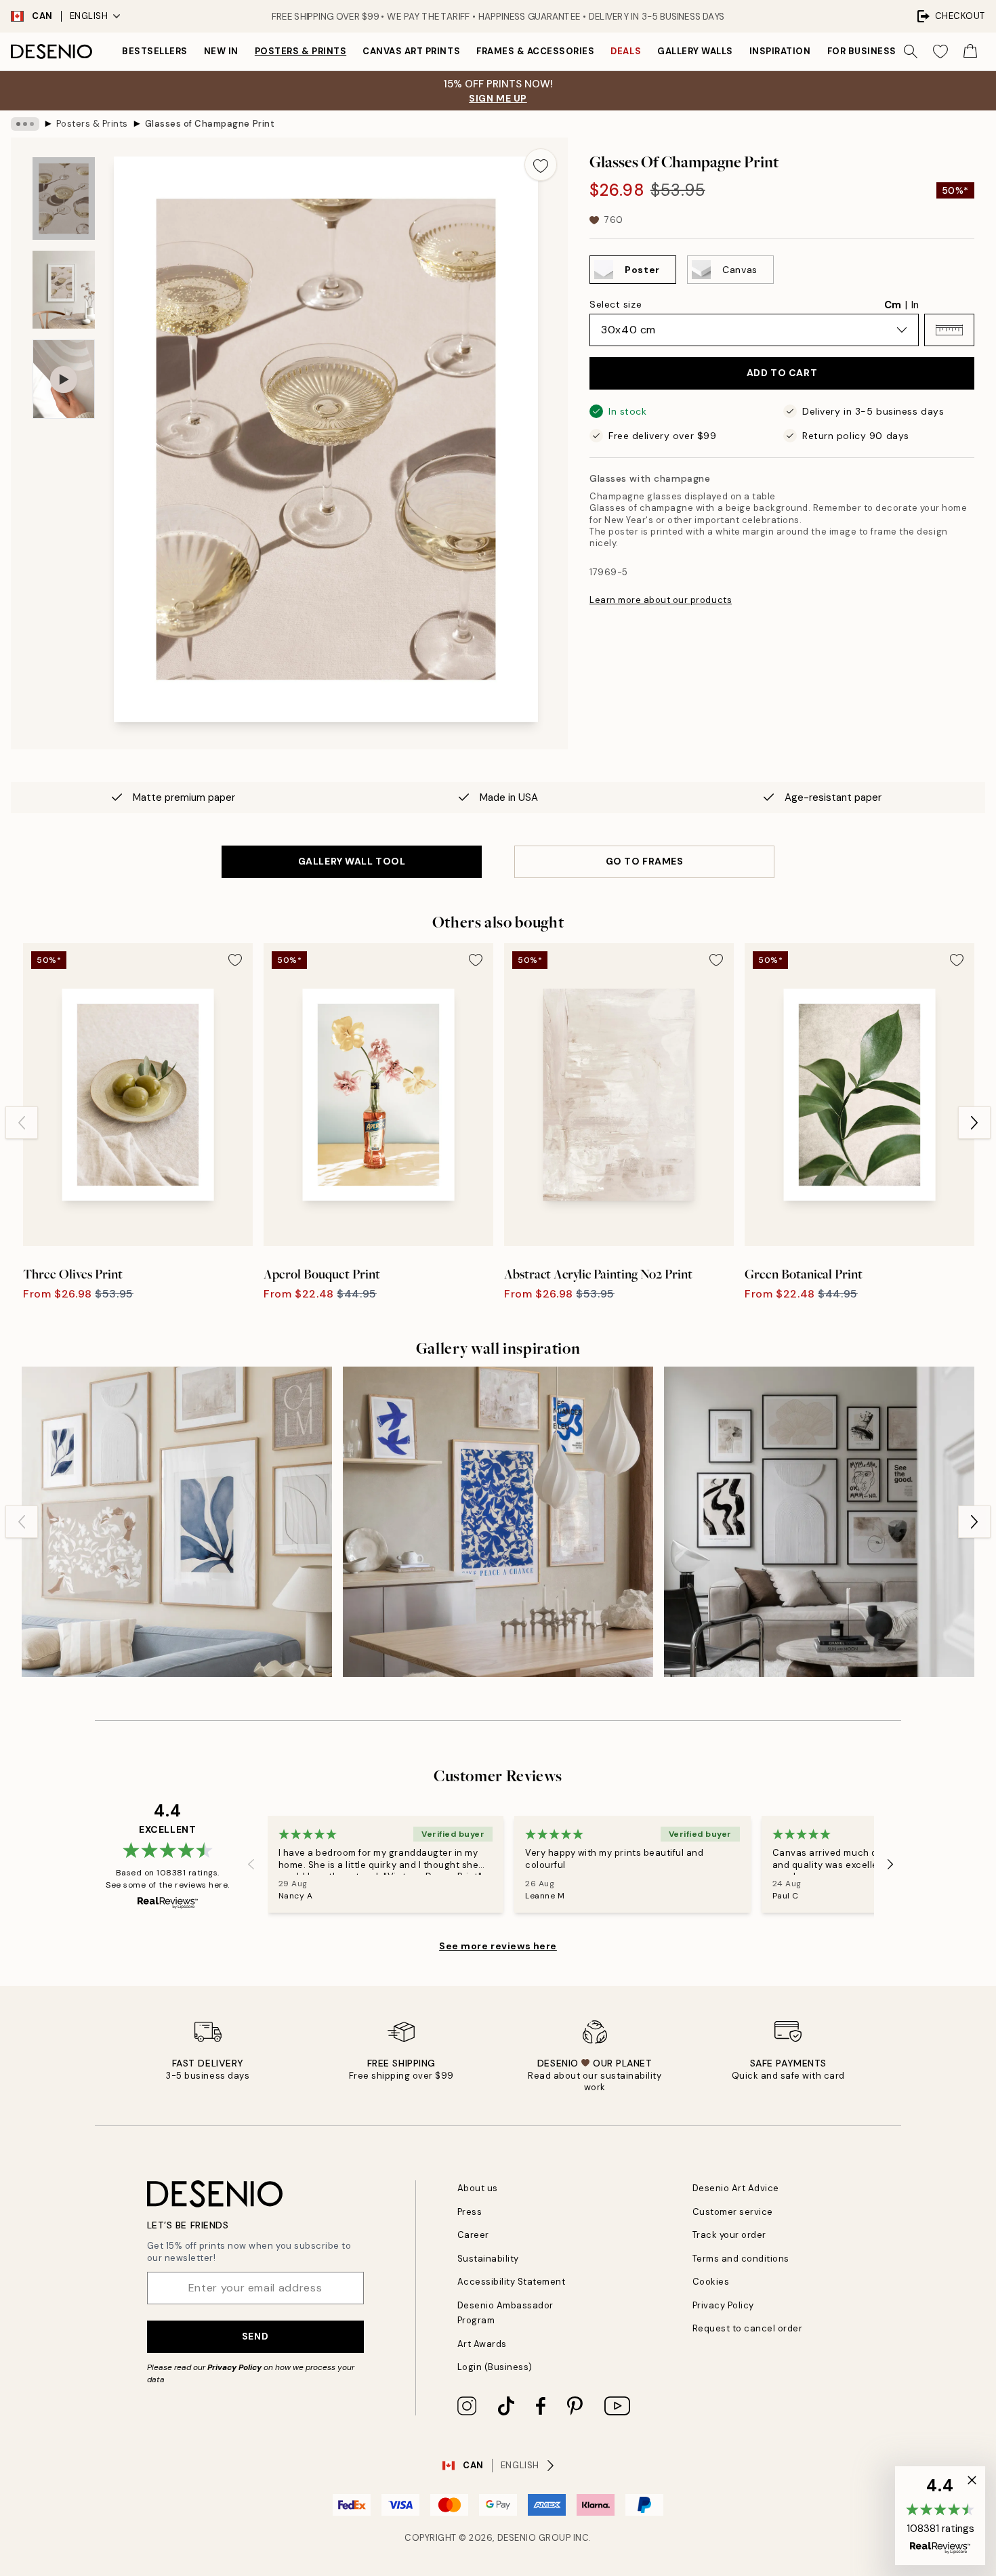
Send (255, 2336)
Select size (616, 304)
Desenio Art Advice (736, 2188)
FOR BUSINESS (862, 51)
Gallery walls (695, 51)
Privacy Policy (234, 2367)
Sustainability (488, 2259)
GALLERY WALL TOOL (352, 861)
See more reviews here (498, 1946)
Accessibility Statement (512, 2282)
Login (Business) (495, 2367)
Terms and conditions (741, 2259)
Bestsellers (155, 51)
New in (221, 51)
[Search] (911, 51)
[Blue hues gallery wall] (177, 1522)
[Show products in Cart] (970, 51)
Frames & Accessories (535, 51)
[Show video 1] (64, 379)
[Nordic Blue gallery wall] (498, 1522)
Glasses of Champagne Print (210, 124)
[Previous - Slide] (22, 1123)
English (89, 16)
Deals (626, 51)
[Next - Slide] (974, 1123)
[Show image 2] (64, 290)
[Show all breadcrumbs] (25, 124)
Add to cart (782, 373)
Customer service (733, 2212)
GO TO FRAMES (645, 861)
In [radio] (915, 305)
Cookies (711, 2282)
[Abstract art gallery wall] (819, 1522)
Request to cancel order (748, 2328)
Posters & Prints (300, 51)
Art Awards (482, 2344)
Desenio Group (534, 2538)
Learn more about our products (661, 600)
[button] (949, 330)
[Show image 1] (64, 199)
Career (473, 2235)
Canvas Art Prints (411, 51)
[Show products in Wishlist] (940, 51)
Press (470, 2212)
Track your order (729, 2235)
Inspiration (780, 51)
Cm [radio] (893, 305)
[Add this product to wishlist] (541, 165)
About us (478, 2188)
